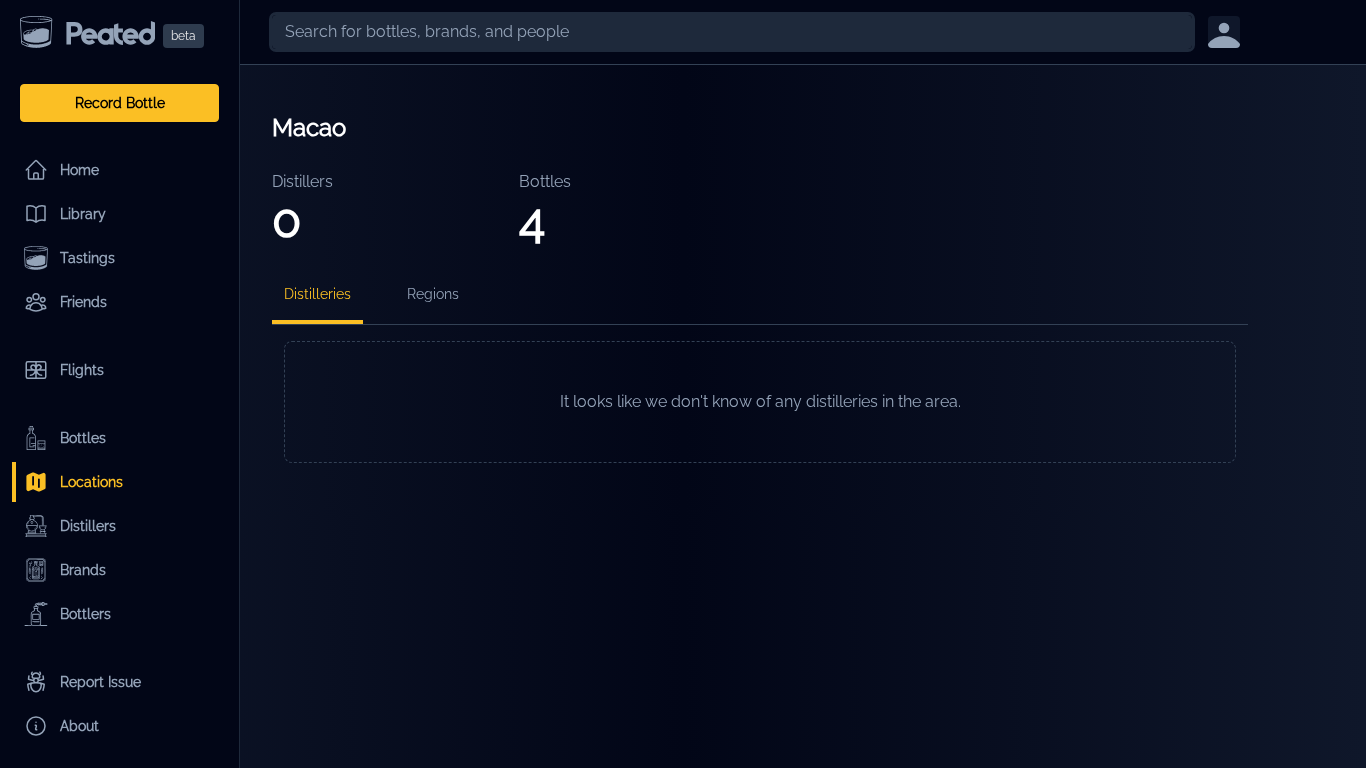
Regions (433, 294)
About (79, 726)
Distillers (88, 526)
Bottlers (85, 614)
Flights (82, 370)
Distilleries (317, 294)
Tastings (87, 258)
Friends (83, 302)
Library (83, 214)
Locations (91, 482)
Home (79, 170)
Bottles (83, 438)
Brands (83, 570)
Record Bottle (120, 103)
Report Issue (100, 682)
